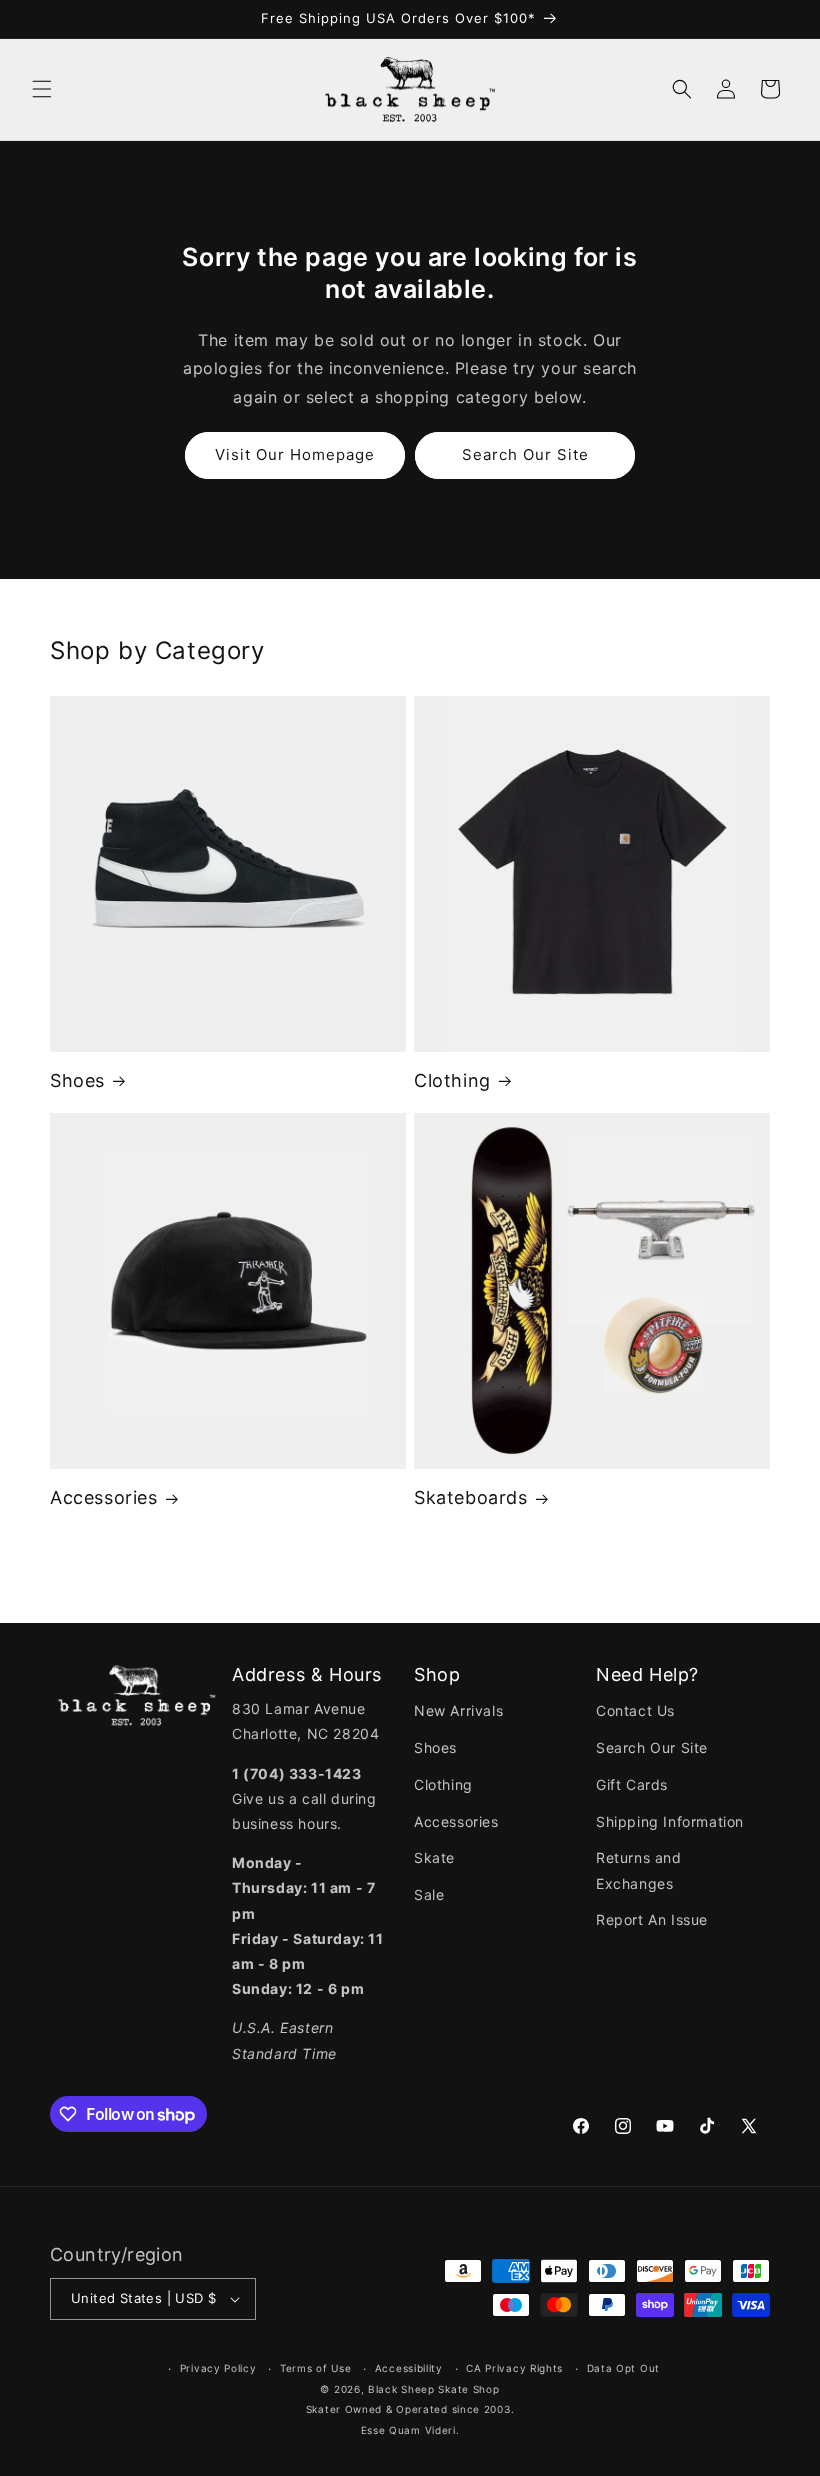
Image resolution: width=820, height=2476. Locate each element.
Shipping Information (670, 1821)
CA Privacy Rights (514, 2368)
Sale (429, 1894)
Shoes (77, 1080)
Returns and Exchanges (639, 1870)
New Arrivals (458, 1710)
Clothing (452, 1080)
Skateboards (471, 1497)
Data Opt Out (623, 2368)
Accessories (104, 1497)
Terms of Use (315, 2368)
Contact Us (635, 1710)
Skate (434, 1857)
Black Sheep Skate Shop (433, 2389)
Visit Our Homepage (295, 454)
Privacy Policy (218, 2368)
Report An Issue (652, 1919)
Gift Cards (632, 1784)
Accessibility (409, 2368)
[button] (42, 89)
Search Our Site (525, 454)
